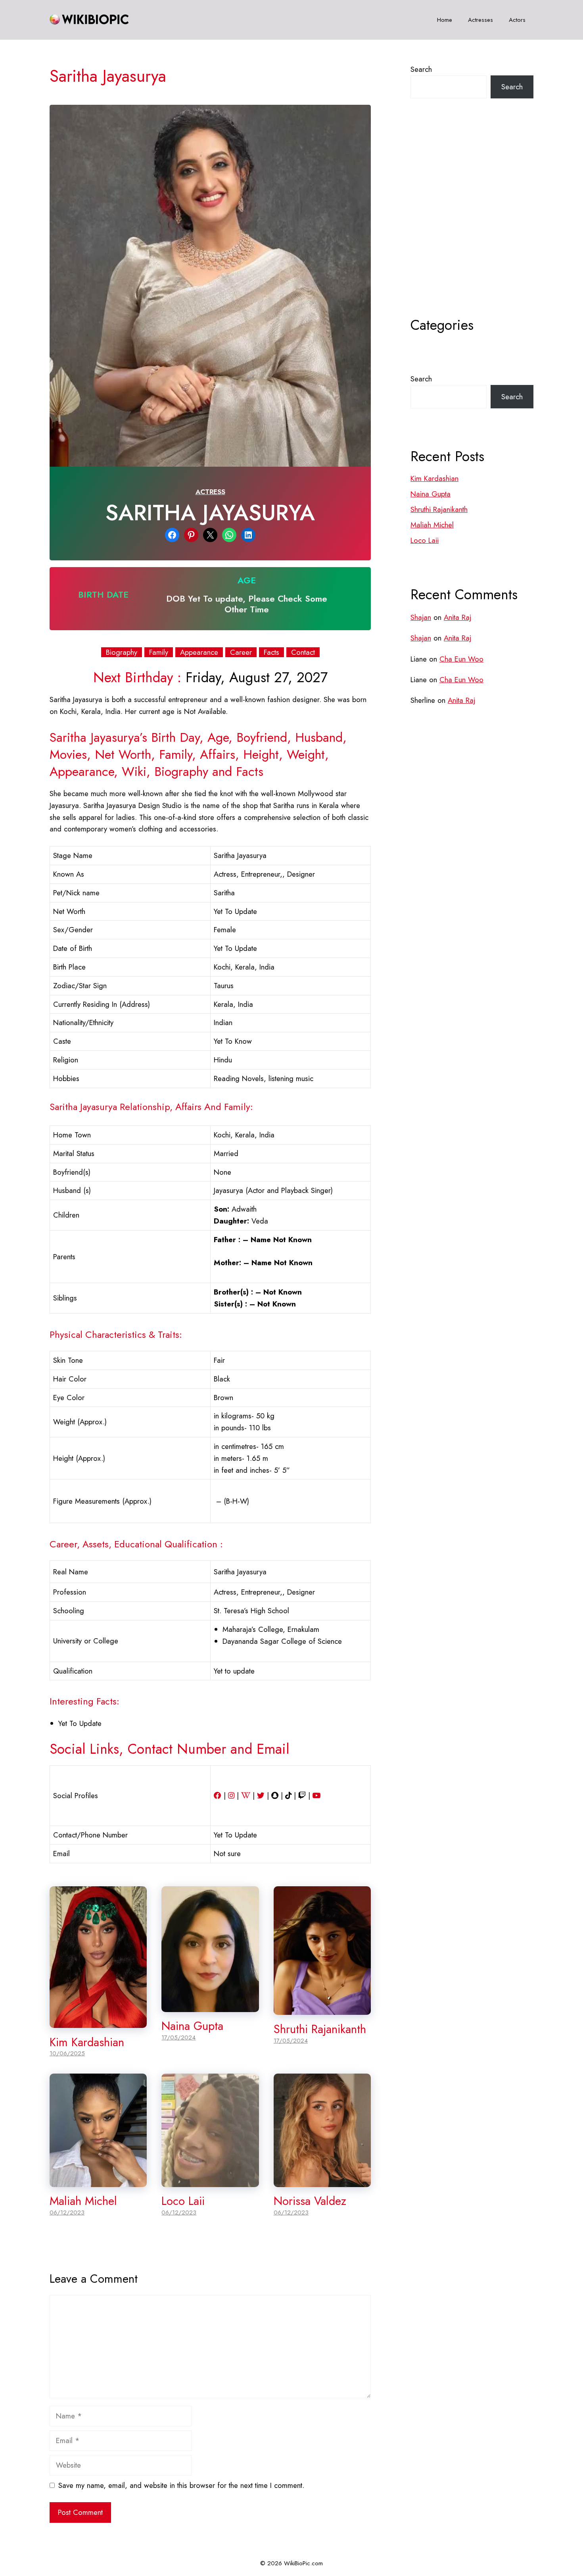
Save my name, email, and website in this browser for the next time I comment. (181, 2485)
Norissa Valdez (310, 2201)
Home (445, 20)
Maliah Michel (83, 2201)
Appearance (199, 652)
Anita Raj (457, 617)
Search (421, 69)
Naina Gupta (192, 2026)
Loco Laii (183, 2201)
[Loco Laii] (210, 2181)
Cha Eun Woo (461, 659)
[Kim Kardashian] (98, 2022)
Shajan (421, 617)
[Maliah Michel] (98, 2181)
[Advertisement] (472, 227)
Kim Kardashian (87, 2042)
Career (241, 652)
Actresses (480, 20)
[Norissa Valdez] (322, 2181)
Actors (517, 20)
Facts (271, 652)
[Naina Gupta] (210, 2006)
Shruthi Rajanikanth (320, 2029)
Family (159, 652)
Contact (303, 652)
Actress (210, 492)
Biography (122, 652)
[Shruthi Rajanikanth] (322, 2009)
